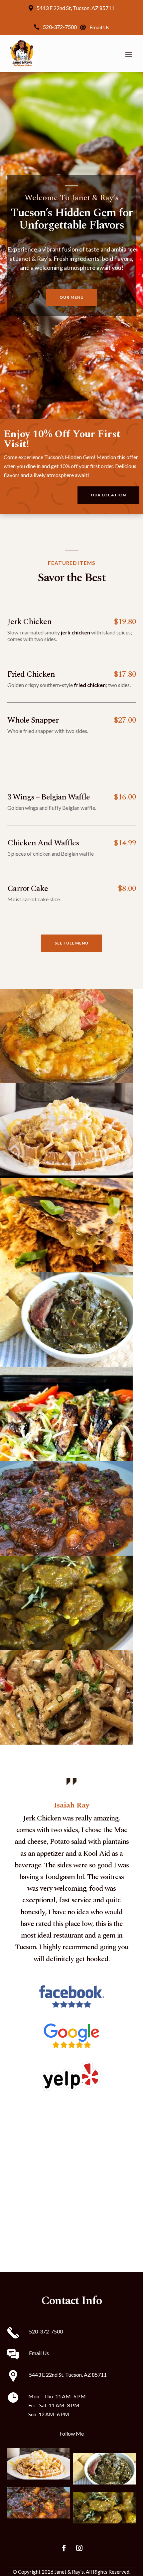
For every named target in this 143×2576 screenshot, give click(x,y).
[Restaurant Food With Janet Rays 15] (67, 1742)
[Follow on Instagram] (79, 2548)
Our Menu (72, 297)
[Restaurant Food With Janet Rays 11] (67, 1553)
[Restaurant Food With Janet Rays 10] (67, 1459)
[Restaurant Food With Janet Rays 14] (67, 1648)
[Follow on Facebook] (64, 2548)
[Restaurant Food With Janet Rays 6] (67, 1081)
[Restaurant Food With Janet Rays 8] (67, 1270)
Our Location (108, 495)
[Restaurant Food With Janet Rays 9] (67, 1365)
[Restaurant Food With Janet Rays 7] (67, 1176)
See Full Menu (71, 943)
